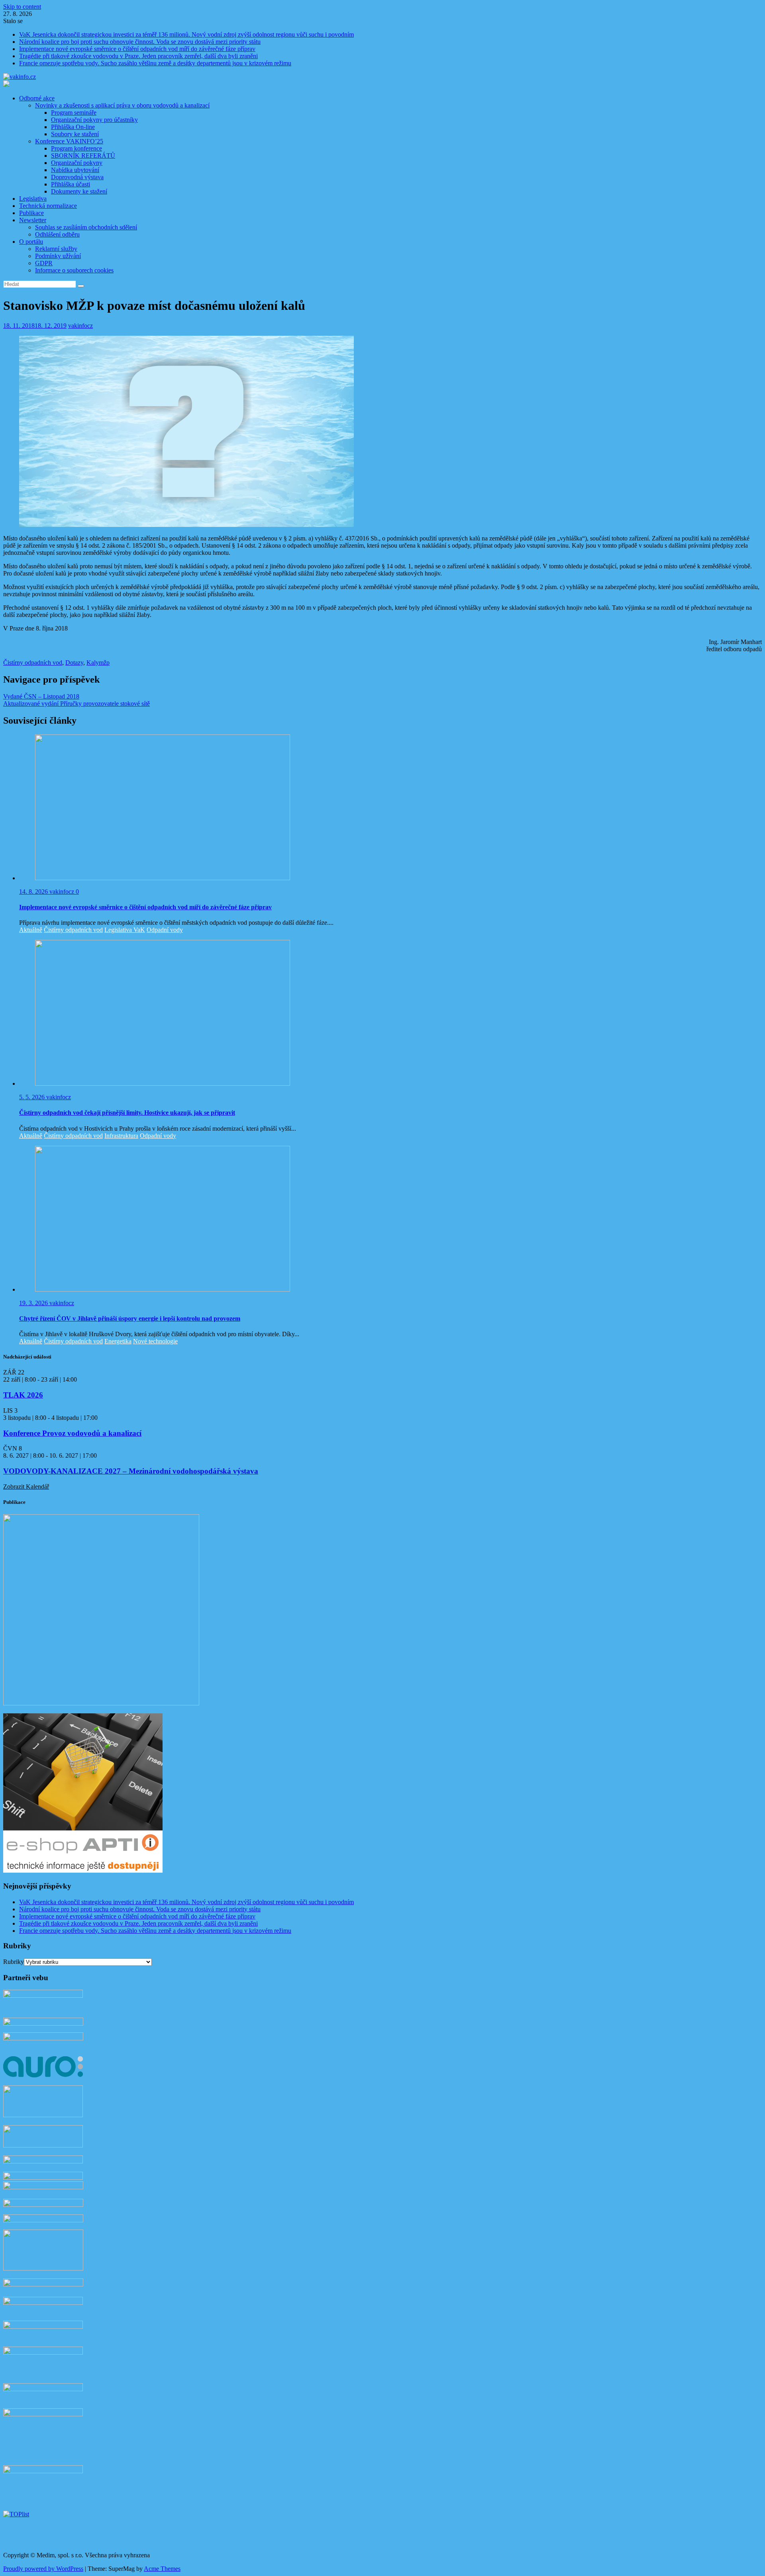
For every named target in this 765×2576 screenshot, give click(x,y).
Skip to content (22, 7)
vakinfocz (80, 326)
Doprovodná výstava (77, 177)
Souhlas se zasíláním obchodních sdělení (86, 227)
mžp (104, 663)
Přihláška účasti (71, 184)
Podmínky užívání (58, 256)
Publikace (31, 213)
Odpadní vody (165, 930)
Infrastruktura (121, 1136)
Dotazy (74, 663)
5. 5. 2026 (33, 1097)
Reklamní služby (56, 249)
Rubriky (14, 1962)
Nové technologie (155, 1341)
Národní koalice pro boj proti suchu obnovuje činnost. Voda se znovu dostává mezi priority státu (140, 42)
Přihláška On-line (73, 127)
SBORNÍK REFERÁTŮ (83, 156)
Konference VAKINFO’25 (69, 141)
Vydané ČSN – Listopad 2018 (41, 696)
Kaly (93, 663)
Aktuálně (31, 930)
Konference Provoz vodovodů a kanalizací (72, 1433)
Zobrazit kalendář (26, 1487)
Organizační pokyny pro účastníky (94, 120)
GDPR (44, 263)
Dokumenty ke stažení (79, 191)
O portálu (31, 242)
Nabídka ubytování (75, 170)
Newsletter (33, 220)
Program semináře (74, 113)
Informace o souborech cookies (74, 270)
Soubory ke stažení (75, 134)
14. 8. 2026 (34, 892)
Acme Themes (162, 2569)
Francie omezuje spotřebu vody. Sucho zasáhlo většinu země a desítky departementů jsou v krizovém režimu (155, 63)
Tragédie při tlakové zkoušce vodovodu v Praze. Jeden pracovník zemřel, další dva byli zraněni (138, 56)
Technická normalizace (48, 206)
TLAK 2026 (23, 1395)
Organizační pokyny (77, 163)
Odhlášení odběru (57, 234)
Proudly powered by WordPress (43, 2569)
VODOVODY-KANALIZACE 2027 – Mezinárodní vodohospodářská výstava (131, 1471)
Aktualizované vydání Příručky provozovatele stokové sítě (76, 704)
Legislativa (33, 199)
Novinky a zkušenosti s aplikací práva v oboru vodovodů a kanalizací (122, 105)
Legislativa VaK (125, 930)
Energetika (118, 1341)
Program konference (76, 148)
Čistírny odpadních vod (33, 663)
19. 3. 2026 (34, 1303)
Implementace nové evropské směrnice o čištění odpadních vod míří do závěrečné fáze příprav (137, 49)
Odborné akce (37, 98)
